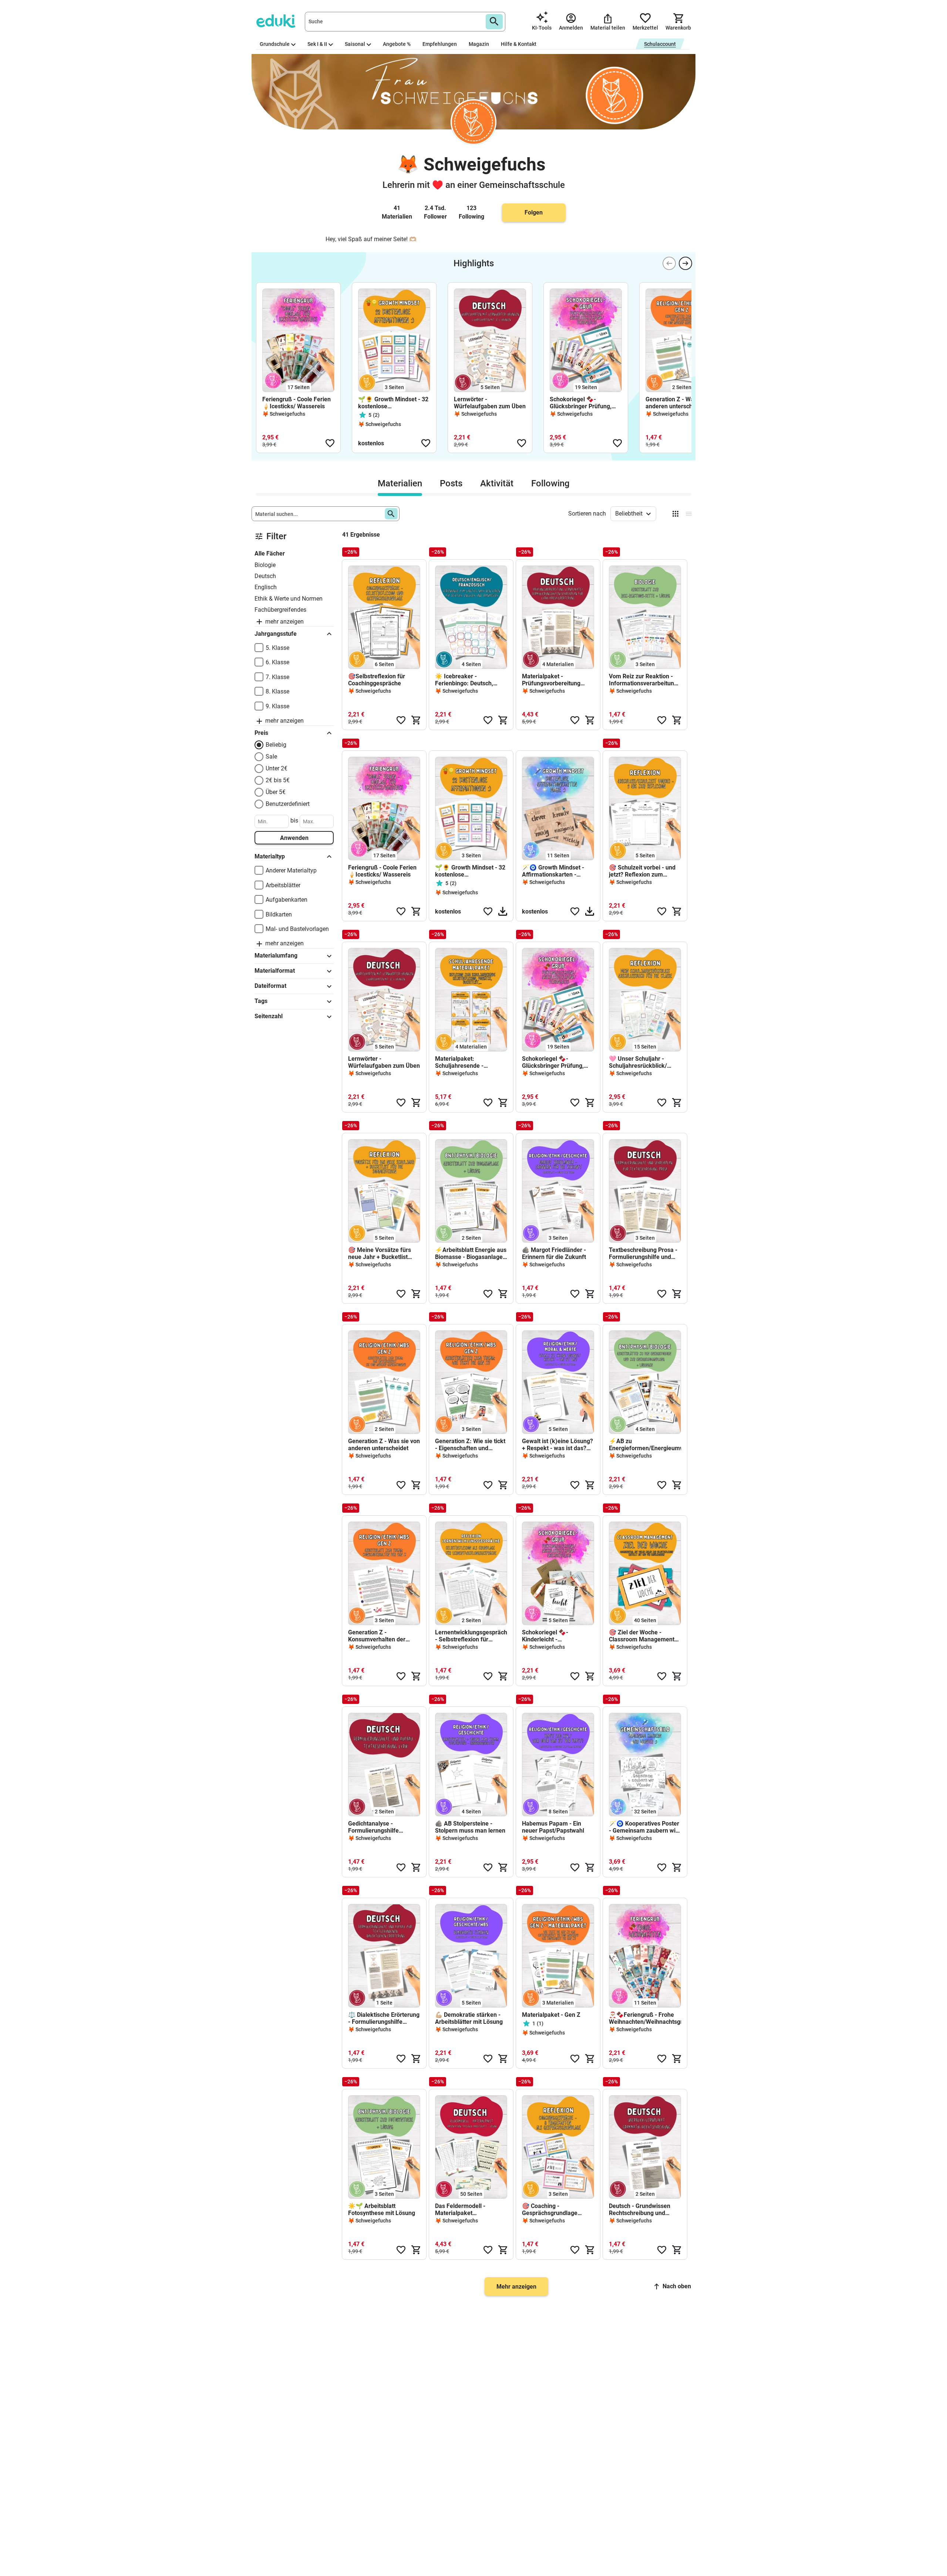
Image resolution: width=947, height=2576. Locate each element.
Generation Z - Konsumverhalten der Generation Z (377, 1636)
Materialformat (275, 971)
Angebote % (397, 44)
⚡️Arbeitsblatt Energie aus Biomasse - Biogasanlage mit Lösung (471, 1253)
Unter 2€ (277, 768)
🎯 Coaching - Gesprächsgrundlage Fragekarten (550, 2209)
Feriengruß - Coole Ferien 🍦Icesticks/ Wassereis (296, 403)
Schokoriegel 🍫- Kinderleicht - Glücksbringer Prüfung (552, 1636)
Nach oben (677, 2286)
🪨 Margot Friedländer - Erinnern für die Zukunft (554, 1253)
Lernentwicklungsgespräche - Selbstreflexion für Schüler (471, 1636)
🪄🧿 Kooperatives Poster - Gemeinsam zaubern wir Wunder (644, 1827)
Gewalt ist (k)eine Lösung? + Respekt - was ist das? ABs (557, 1445)
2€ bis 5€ (278, 780)
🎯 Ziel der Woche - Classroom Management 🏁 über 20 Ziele (642, 1636)
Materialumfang (276, 956)
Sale (271, 757)
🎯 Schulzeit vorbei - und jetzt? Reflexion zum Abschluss (642, 871)
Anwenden (294, 838)
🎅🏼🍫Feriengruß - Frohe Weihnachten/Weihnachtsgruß (645, 2018)
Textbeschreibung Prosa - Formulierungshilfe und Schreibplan (643, 1253)
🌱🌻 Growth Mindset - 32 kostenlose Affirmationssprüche (393, 403)
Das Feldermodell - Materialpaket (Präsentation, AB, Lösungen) (460, 2209)
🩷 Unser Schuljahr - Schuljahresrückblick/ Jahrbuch (638, 1062)
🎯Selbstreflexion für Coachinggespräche (377, 680)
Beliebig (276, 745)
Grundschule (275, 44)
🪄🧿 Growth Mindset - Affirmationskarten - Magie (553, 871)
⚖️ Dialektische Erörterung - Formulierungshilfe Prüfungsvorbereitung (384, 2018)
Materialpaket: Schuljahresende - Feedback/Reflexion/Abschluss (471, 1062)
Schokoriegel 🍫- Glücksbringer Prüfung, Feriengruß (581, 403)
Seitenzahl (269, 1016)
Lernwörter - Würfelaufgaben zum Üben (490, 403)
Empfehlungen (440, 44)
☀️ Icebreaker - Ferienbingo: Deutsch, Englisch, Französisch (464, 680)
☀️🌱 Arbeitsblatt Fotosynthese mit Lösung (382, 2209)
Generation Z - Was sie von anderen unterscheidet (681, 403)
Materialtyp (270, 856)
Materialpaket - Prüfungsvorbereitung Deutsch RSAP (551, 680)
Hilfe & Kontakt (519, 44)
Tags (261, 1001)
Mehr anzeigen (516, 2287)
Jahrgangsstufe (276, 634)
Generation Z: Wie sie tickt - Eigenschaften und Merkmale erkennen (470, 1445)
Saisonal (355, 44)
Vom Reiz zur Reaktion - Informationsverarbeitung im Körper (643, 680)
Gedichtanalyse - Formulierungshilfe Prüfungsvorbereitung (377, 1827)
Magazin (479, 44)
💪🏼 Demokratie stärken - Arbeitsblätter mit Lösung (469, 2018)
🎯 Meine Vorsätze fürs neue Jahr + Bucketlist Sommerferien (380, 1253)
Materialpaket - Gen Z (551, 2015)
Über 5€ (276, 792)
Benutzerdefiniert (288, 804)
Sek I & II (317, 44)
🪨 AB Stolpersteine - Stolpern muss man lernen (470, 1827)
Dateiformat (270, 986)
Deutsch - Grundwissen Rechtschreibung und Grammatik (640, 2209)
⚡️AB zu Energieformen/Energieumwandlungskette (645, 1445)
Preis (261, 733)
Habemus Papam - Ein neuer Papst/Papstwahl (553, 1827)
